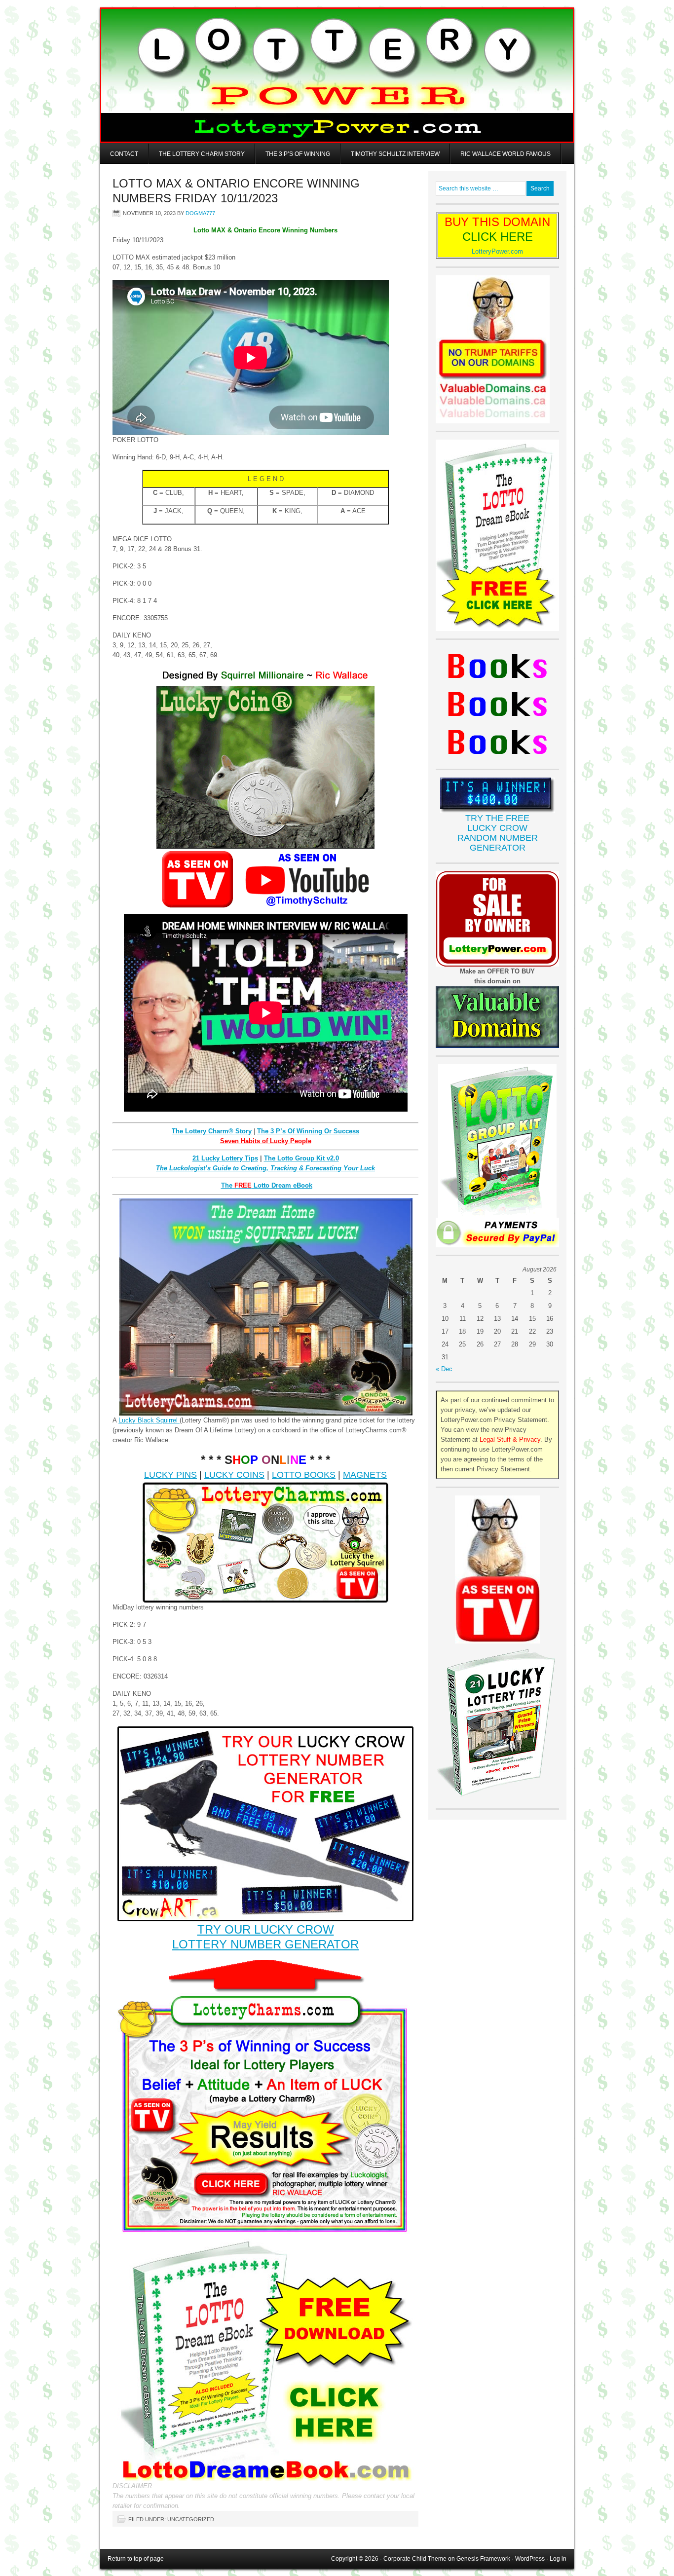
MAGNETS (365, 1475)
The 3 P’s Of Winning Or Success (308, 1131)
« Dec (444, 1369)
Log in (558, 2559)
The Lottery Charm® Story (212, 1131)
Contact (124, 154)
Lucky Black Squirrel (149, 1420)
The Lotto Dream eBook (267, 1185)
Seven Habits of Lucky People (266, 1141)
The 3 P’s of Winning (298, 154)
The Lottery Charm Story (202, 154)
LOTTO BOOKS (304, 1475)
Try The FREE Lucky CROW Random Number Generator (498, 833)
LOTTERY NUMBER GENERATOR (265, 1944)
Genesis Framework (483, 2559)
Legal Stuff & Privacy (510, 1439)
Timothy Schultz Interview (395, 154)
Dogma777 (200, 213)
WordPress (530, 2559)
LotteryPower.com (497, 251)
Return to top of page (136, 2559)
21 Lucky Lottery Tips (225, 1158)
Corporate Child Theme (415, 2559)
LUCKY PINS (170, 1475)
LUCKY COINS (234, 1475)
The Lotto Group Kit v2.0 (301, 1158)
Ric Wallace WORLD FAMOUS (505, 154)
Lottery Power (337, 75)
